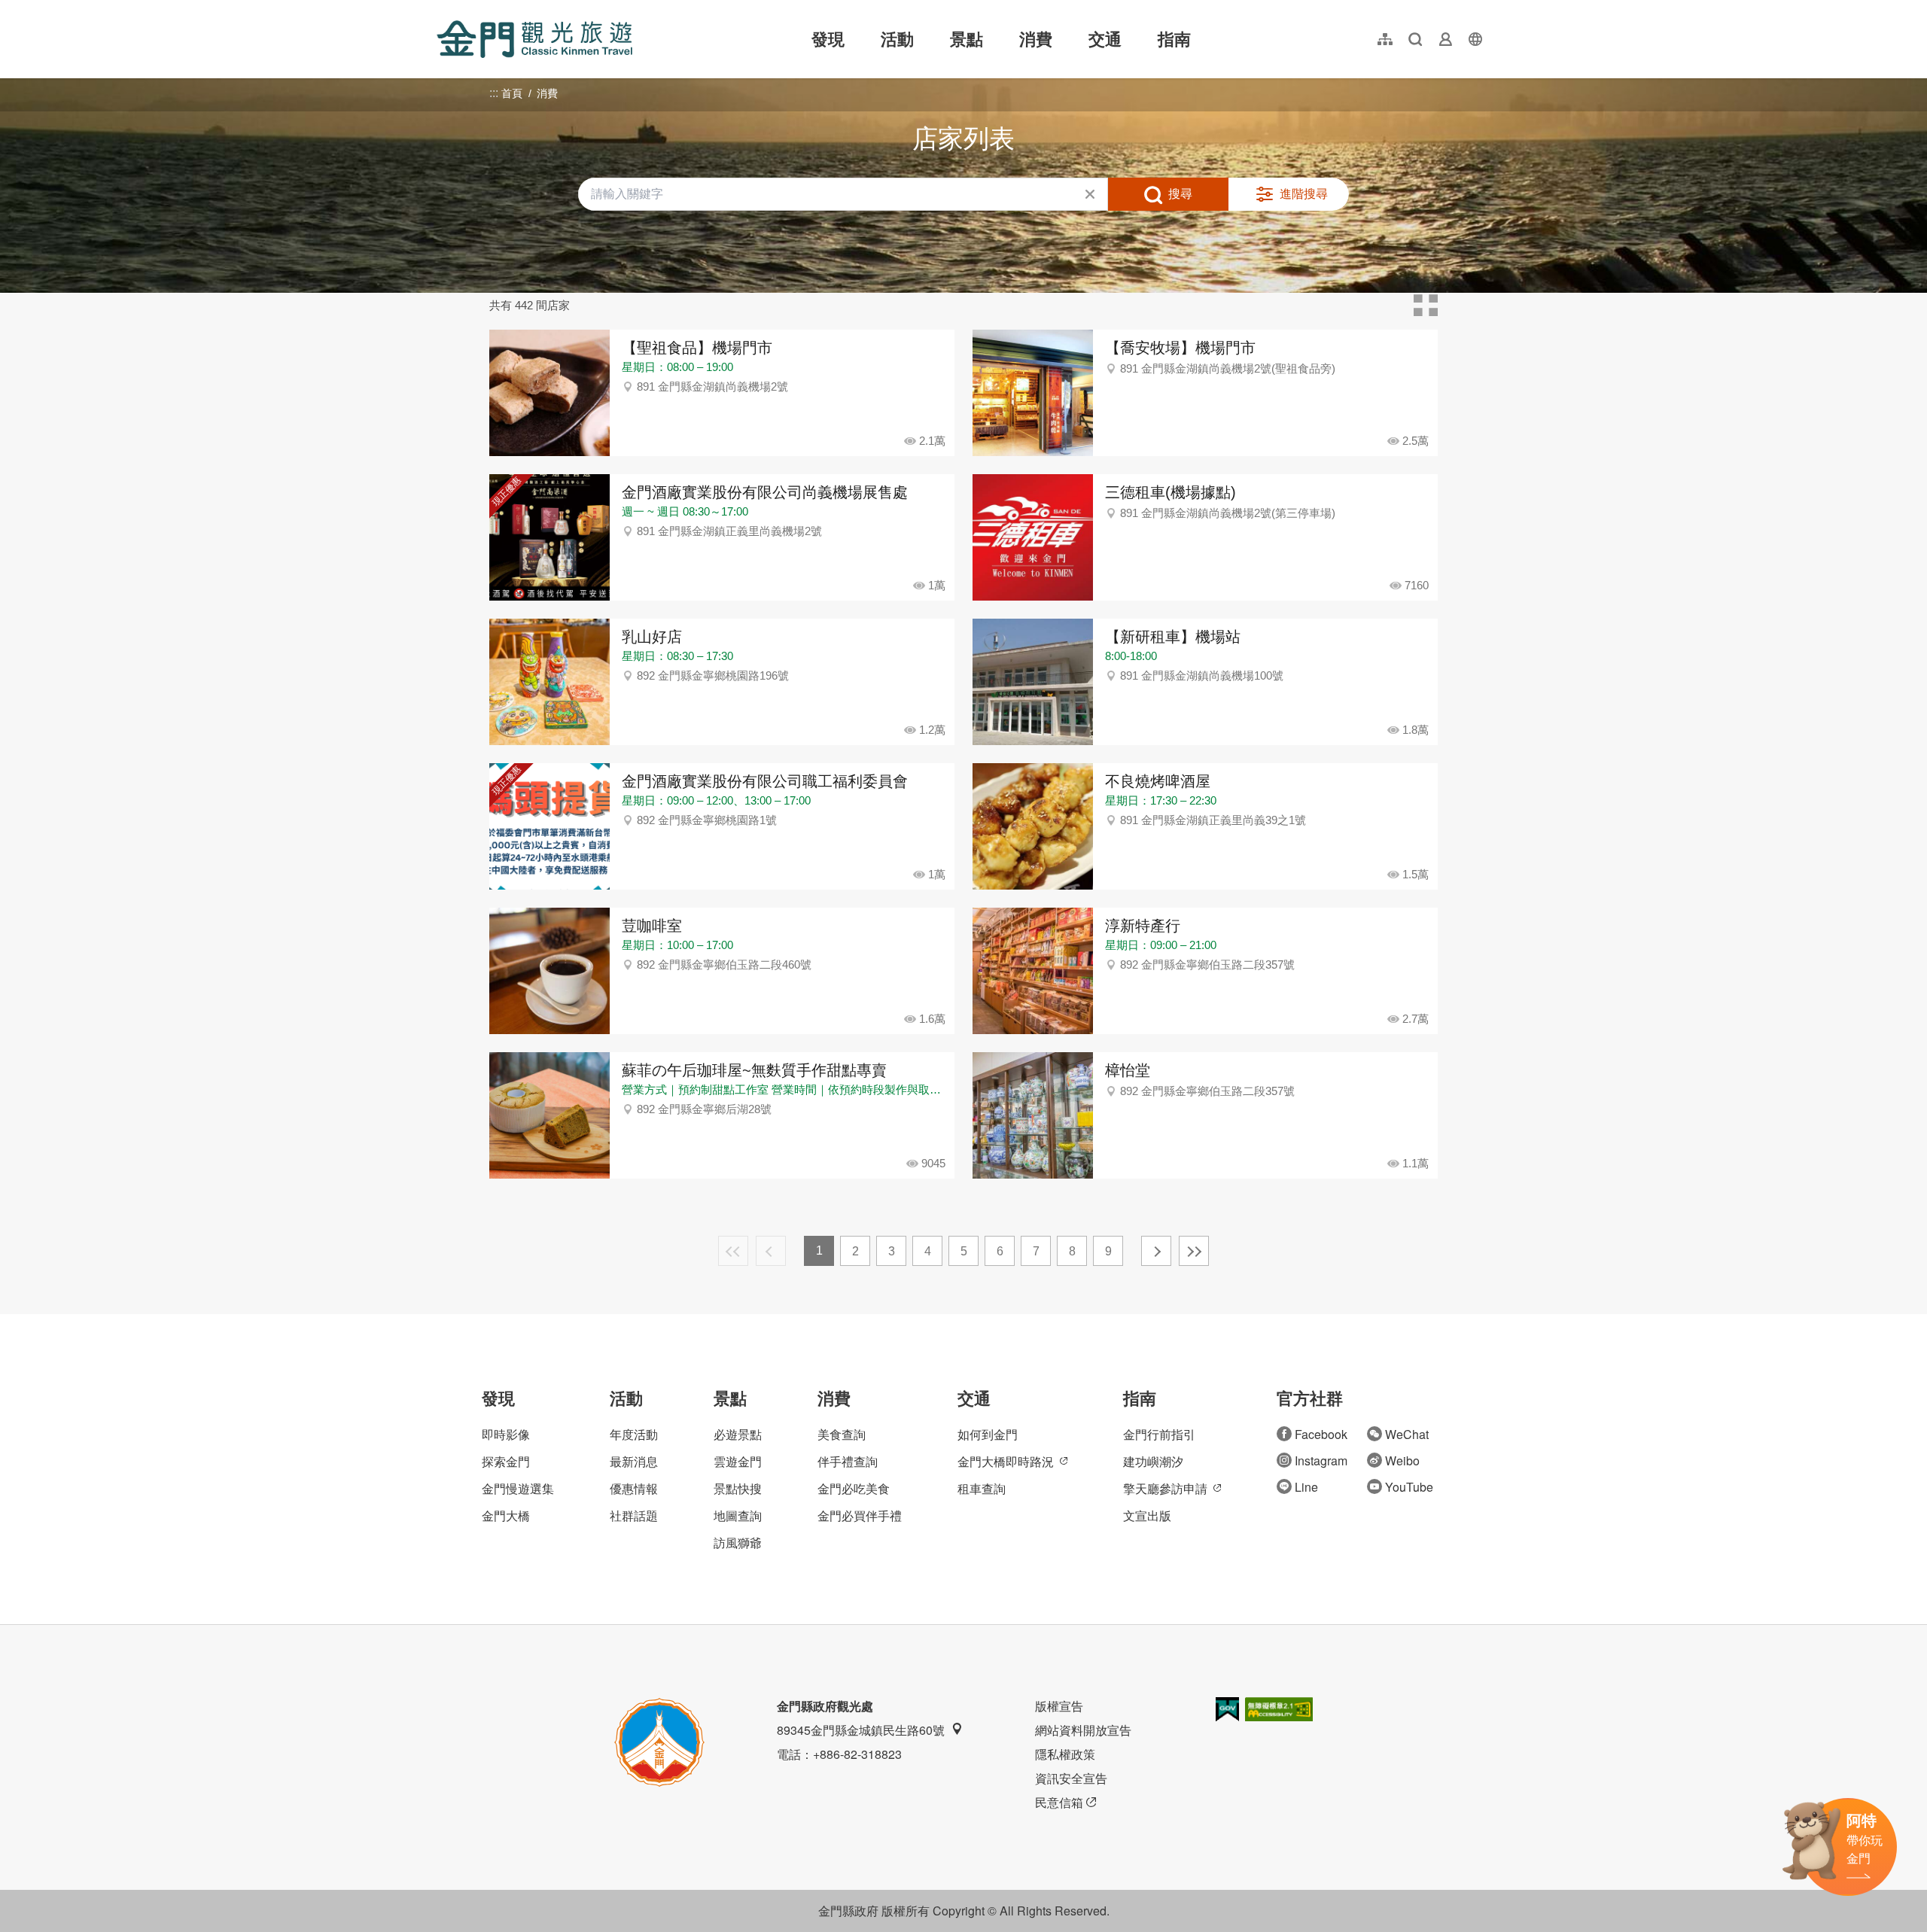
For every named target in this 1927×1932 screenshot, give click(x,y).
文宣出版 (1147, 1515)
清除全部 (1090, 194)
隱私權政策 (1065, 1754)
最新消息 (634, 1461)
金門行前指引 (1159, 1434)
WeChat (1407, 1434)
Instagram (1321, 1460)
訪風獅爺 (738, 1543)
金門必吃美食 (854, 1488)
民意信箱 (1059, 1802)
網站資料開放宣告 (1083, 1730)
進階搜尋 (1304, 194)
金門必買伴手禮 (860, 1515)
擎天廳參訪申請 (1165, 1488)
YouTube (1409, 1487)
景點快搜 (738, 1488)
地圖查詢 (738, 1515)
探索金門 (506, 1461)
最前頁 (733, 1251)
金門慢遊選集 (518, 1488)
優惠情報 (634, 1488)
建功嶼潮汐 (1153, 1461)
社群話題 (634, 1515)
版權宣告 (1059, 1706)
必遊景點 (738, 1434)
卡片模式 (1426, 306)
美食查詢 (842, 1434)
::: (441, 9)
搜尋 (1180, 194)
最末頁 (1194, 1251)
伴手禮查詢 (848, 1461)
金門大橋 (506, 1515)
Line (1306, 1487)
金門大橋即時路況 (1006, 1461)
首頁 (512, 93)
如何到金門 (988, 1434)
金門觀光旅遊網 (534, 39)
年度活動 (634, 1434)
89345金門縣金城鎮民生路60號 (861, 1730)
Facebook (1321, 1434)
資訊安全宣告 (1071, 1778)
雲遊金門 (738, 1461)
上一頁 (771, 1251)
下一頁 (1156, 1251)
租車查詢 (982, 1488)
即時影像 (506, 1434)
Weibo (1402, 1460)
